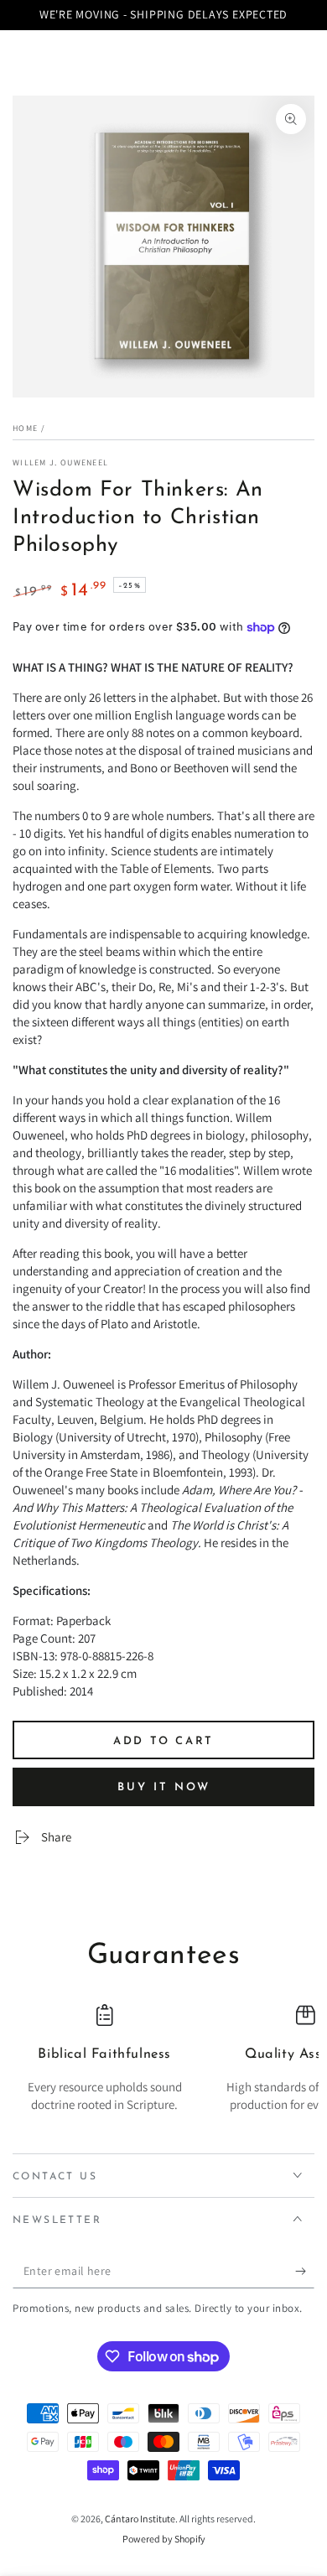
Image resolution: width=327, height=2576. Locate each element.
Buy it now (164, 1787)
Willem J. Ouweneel (60, 462)
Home (25, 428)
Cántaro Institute (140, 2519)
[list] (163, 2067)
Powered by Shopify (164, 2539)
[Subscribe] (305, 2272)
